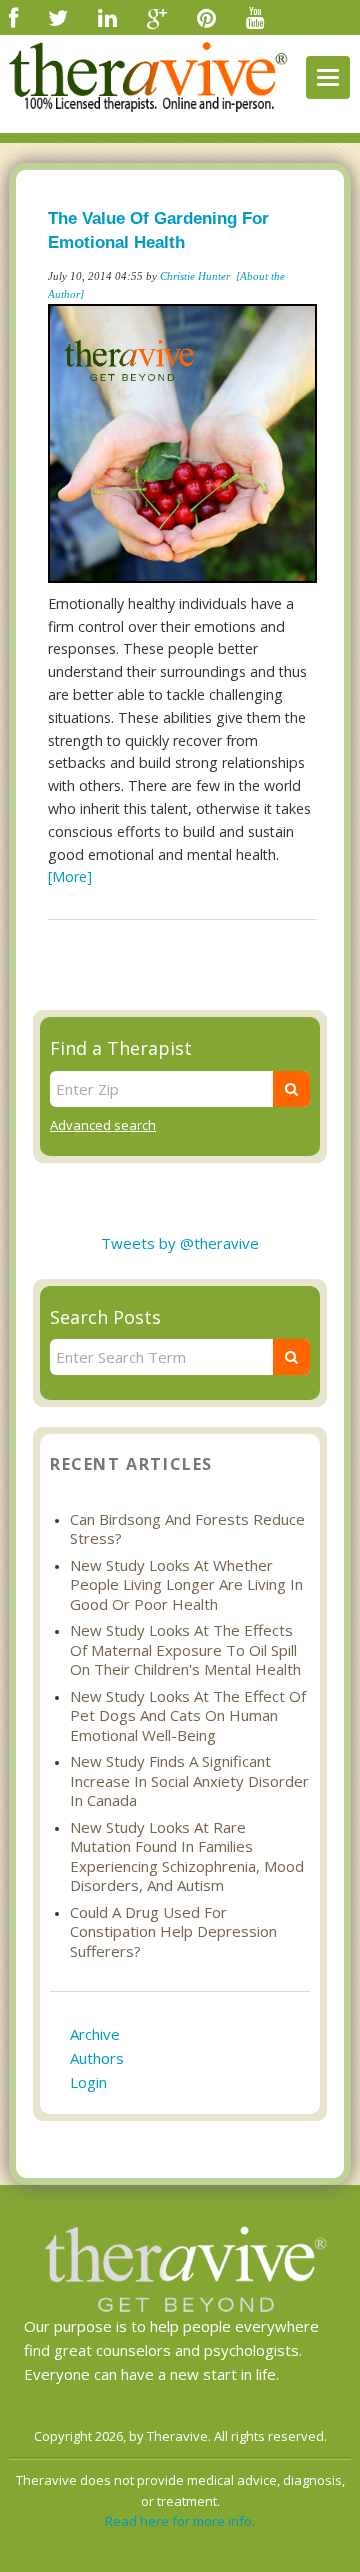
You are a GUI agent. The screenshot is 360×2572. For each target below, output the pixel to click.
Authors (97, 2058)
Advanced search (103, 1125)
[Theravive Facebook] (13, 17)
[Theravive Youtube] (255, 17)
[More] (70, 876)
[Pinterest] (206, 17)
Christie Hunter (195, 276)
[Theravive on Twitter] (58, 17)
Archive (95, 2034)
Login (88, 2082)
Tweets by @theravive (180, 1243)
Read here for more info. (180, 2521)
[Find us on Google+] (157, 17)
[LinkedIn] (107, 17)
